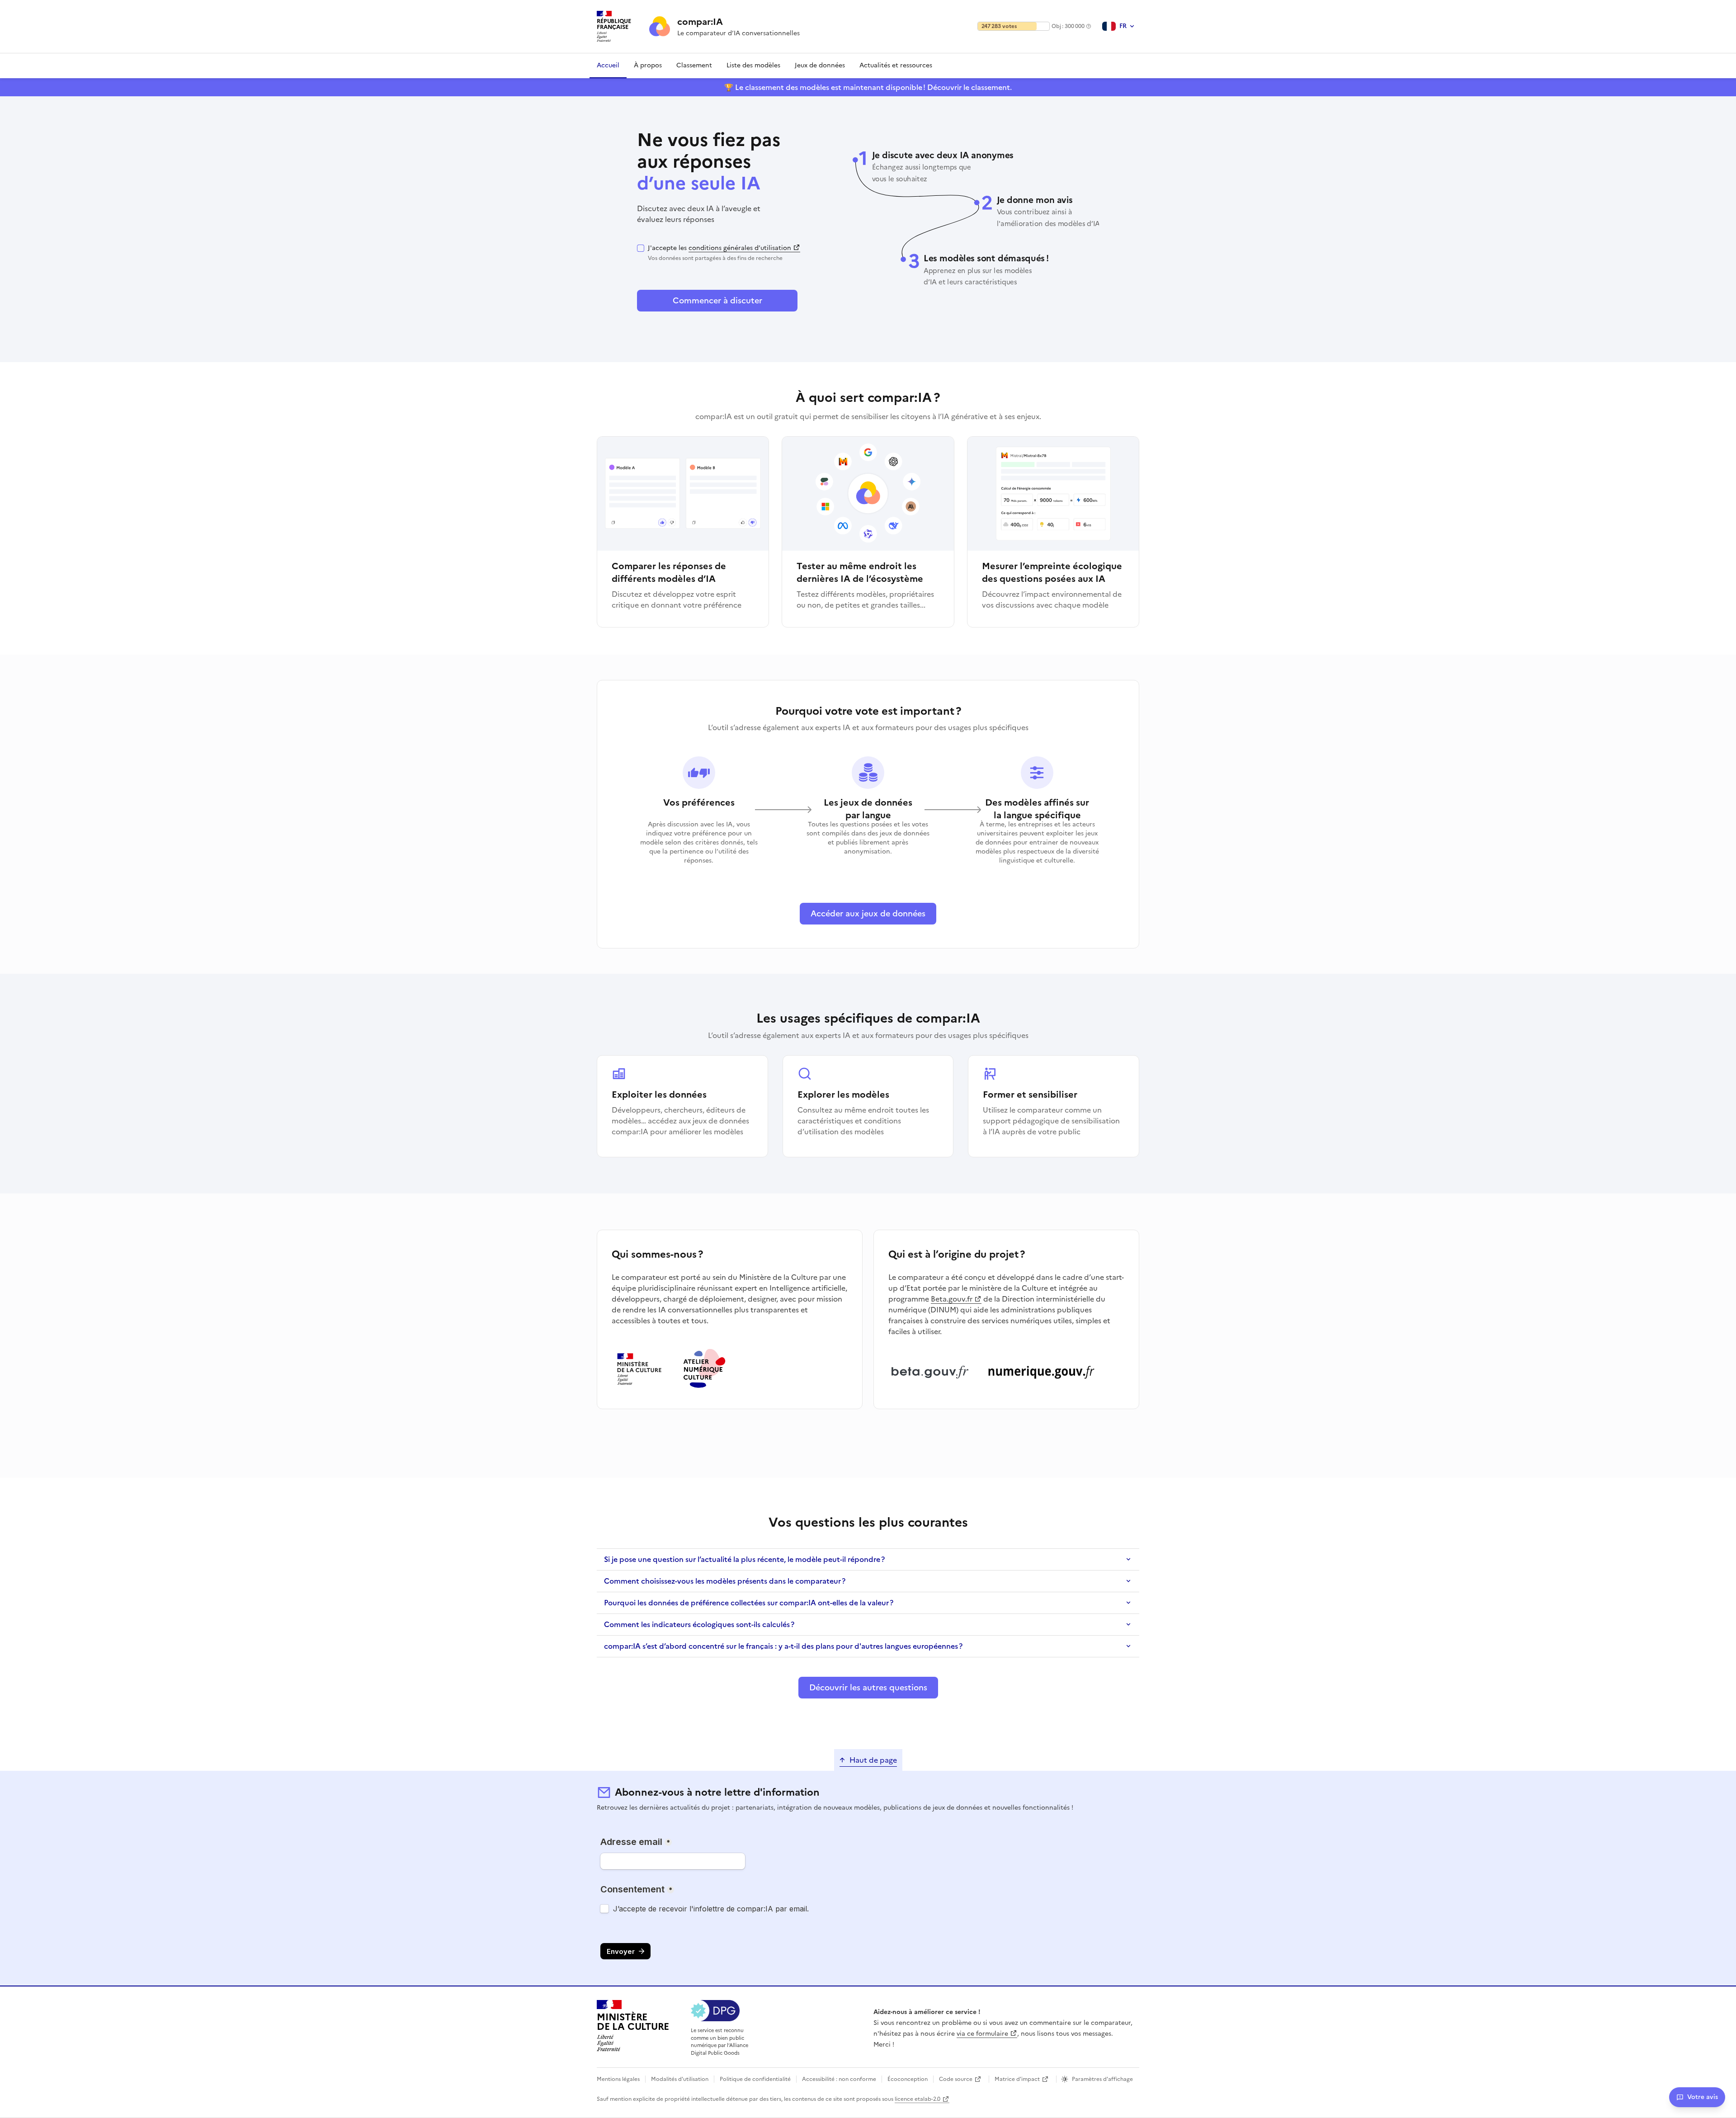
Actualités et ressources (896, 65)
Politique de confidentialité (755, 2079)
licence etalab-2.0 (918, 2099)
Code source (956, 2079)
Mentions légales (618, 2079)
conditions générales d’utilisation (740, 248)
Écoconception (908, 2079)
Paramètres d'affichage (1102, 2079)
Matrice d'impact (1017, 2079)
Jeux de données (820, 65)
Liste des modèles (753, 65)
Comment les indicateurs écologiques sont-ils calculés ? (699, 1624)
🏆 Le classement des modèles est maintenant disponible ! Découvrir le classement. (868, 87)
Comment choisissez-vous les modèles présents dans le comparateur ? (725, 1581)
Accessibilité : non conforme (839, 2079)
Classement (694, 65)
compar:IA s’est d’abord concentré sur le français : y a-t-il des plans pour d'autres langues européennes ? (783, 1646)
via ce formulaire (982, 2034)
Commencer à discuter (717, 300)
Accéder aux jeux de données (868, 913)
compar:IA (700, 22)
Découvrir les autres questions (868, 1687)
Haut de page (873, 1760)
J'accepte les (719, 253)
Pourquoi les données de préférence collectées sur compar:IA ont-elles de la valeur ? (749, 1603)
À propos (648, 65)
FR (1123, 26)
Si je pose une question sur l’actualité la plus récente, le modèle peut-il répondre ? (744, 1559)
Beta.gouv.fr (952, 1299)
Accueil (608, 65)
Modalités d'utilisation (680, 2079)
